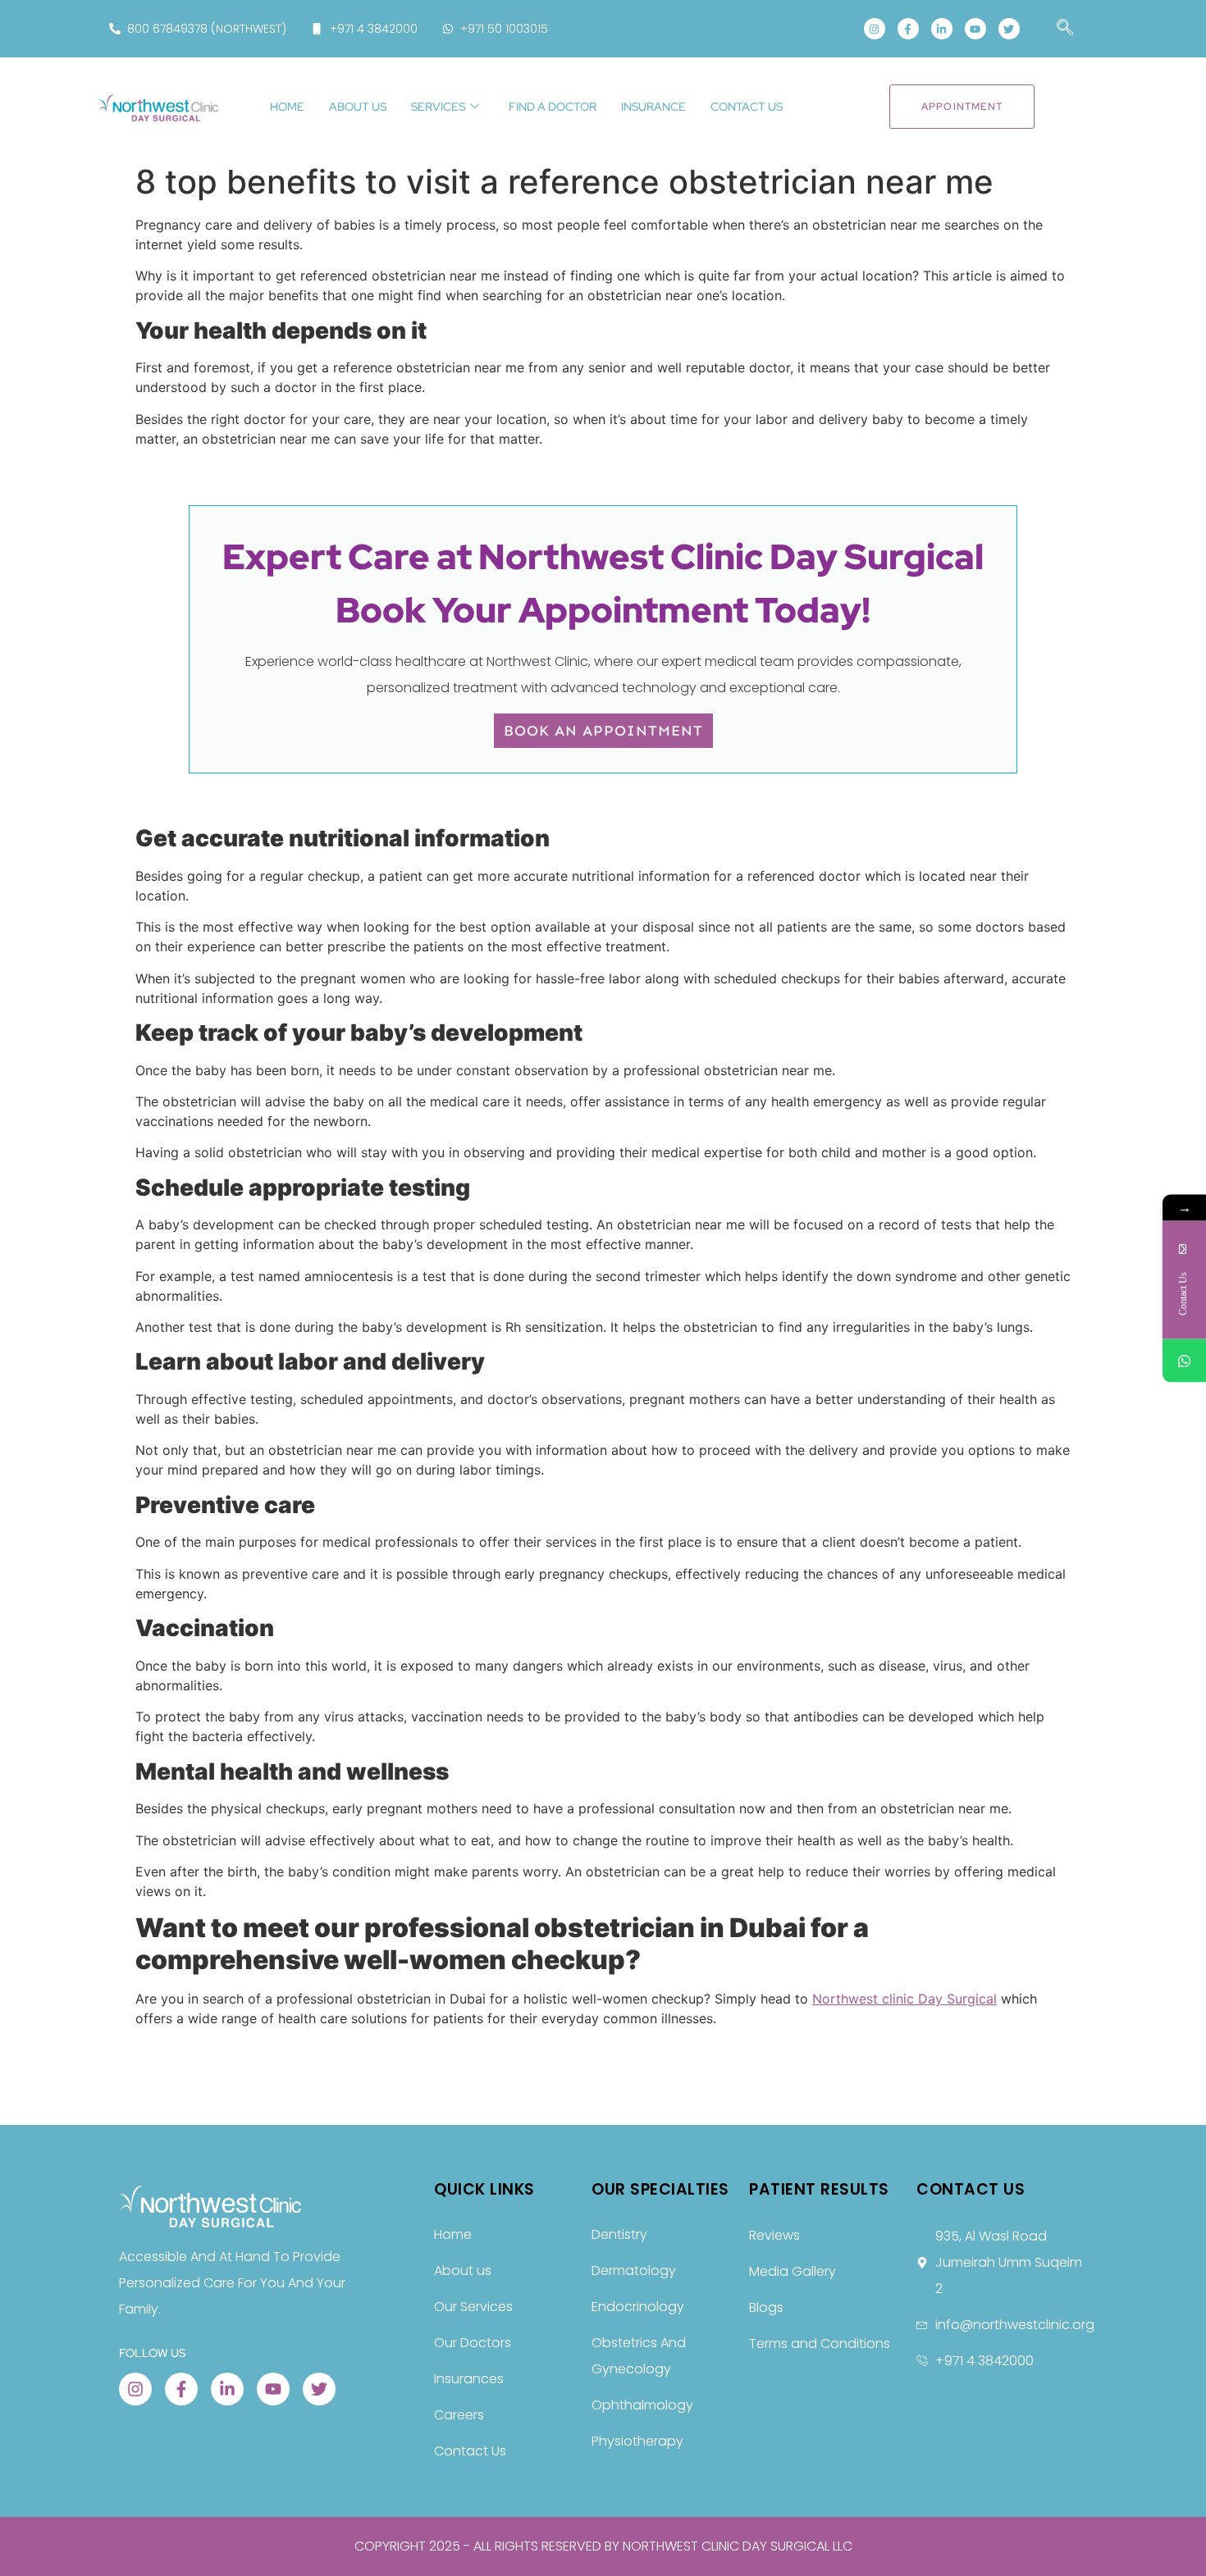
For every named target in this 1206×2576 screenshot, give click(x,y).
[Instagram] (875, 29)
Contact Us (747, 107)
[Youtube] (975, 29)
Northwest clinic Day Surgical (904, 1999)
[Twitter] (1009, 29)
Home (287, 107)
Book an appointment (603, 731)
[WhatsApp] (1184, 1360)
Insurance (653, 107)
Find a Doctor (553, 107)
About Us (358, 107)
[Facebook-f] (908, 29)
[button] (1057, 29)
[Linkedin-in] (942, 29)
